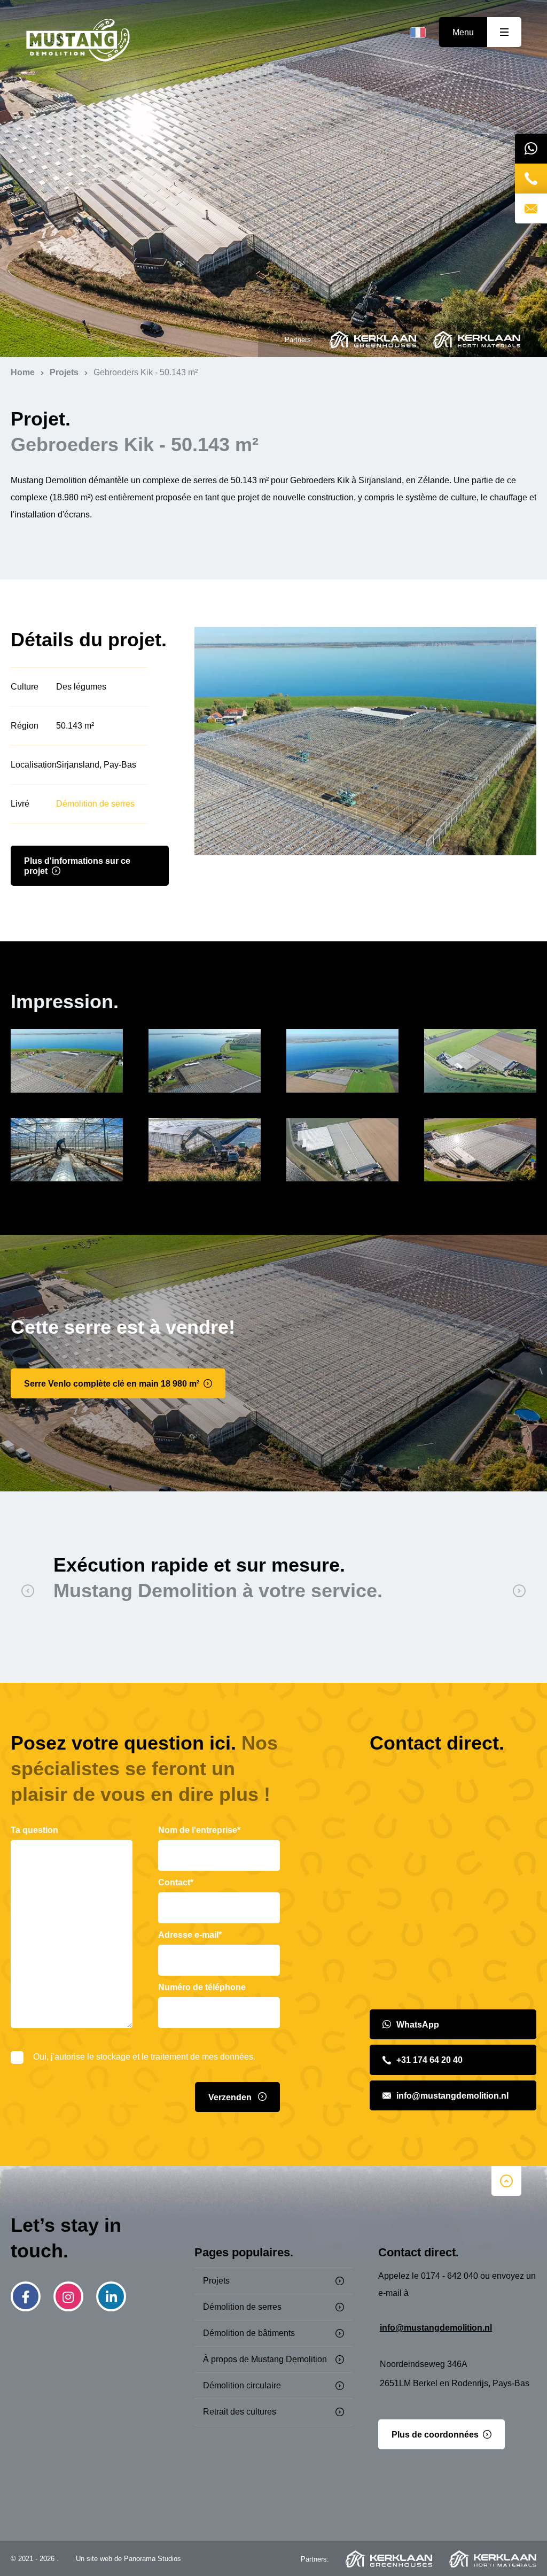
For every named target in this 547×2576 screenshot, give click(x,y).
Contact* (176, 1882)
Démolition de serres (95, 804)
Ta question (34, 1830)
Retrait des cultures (240, 2412)
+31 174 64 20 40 (429, 2060)
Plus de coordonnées (435, 2435)
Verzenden (231, 2097)
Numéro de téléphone (202, 1987)
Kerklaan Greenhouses (373, 339)
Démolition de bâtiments (249, 2333)
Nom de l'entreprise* (199, 1830)
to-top (506, 2181)
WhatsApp (418, 2025)
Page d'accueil (78, 41)
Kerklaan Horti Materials (477, 339)
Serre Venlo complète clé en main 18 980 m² (112, 1384)
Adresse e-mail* (190, 1935)
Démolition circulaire (242, 2385)
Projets (216, 2281)
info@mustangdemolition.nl (452, 2096)
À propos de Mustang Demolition (265, 2359)
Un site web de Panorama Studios (128, 2559)
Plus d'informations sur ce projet (77, 866)
